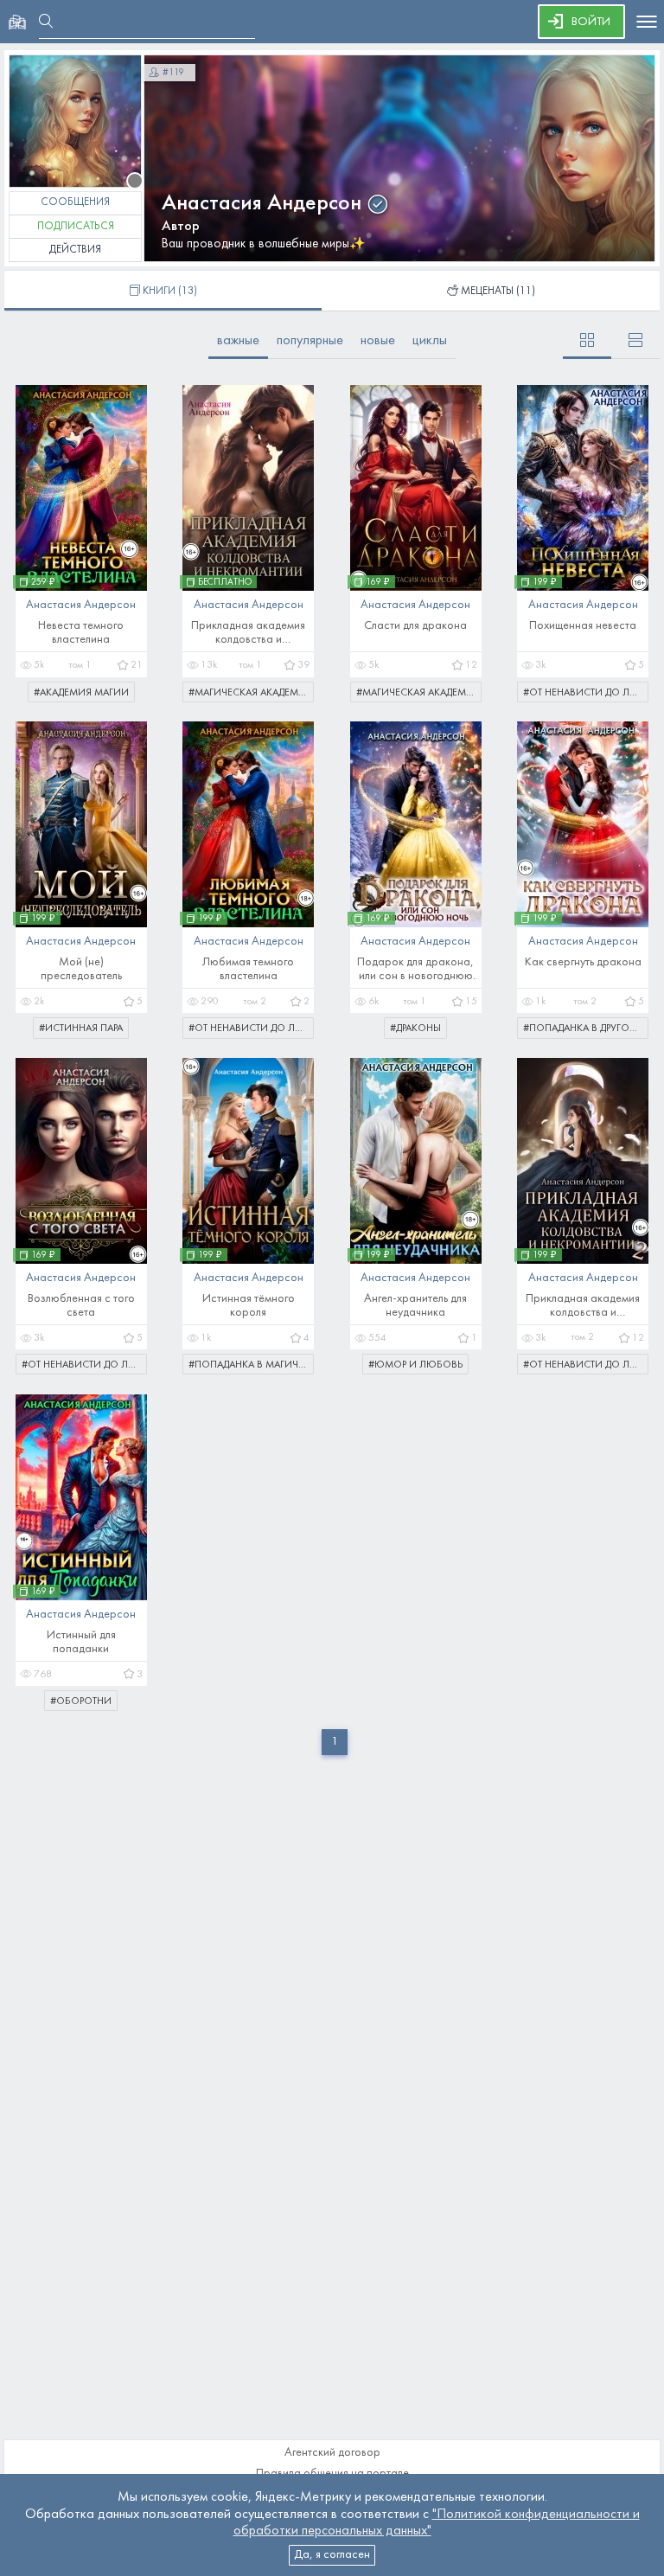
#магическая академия (250, 693)
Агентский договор (332, 2453)
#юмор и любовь (415, 1365)
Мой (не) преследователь (81, 969)
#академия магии (81, 693)
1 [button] (335, 1742)
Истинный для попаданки (81, 1642)
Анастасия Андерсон (262, 204)
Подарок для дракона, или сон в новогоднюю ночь (415, 970)
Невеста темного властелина (81, 633)
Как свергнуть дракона (583, 962)
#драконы (415, 1028)
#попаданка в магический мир (251, 1365)
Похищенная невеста (583, 626)
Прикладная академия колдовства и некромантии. (248, 634)
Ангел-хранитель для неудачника (415, 1306)
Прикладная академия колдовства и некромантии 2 (583, 1307)
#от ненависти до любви (586, 693)
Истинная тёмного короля (249, 1306)
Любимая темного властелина (248, 969)
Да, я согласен (332, 2555)
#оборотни (81, 1701)
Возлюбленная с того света (81, 1306)
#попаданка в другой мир (586, 1028)
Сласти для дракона (415, 626)
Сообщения (75, 202)
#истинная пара (81, 1028)
